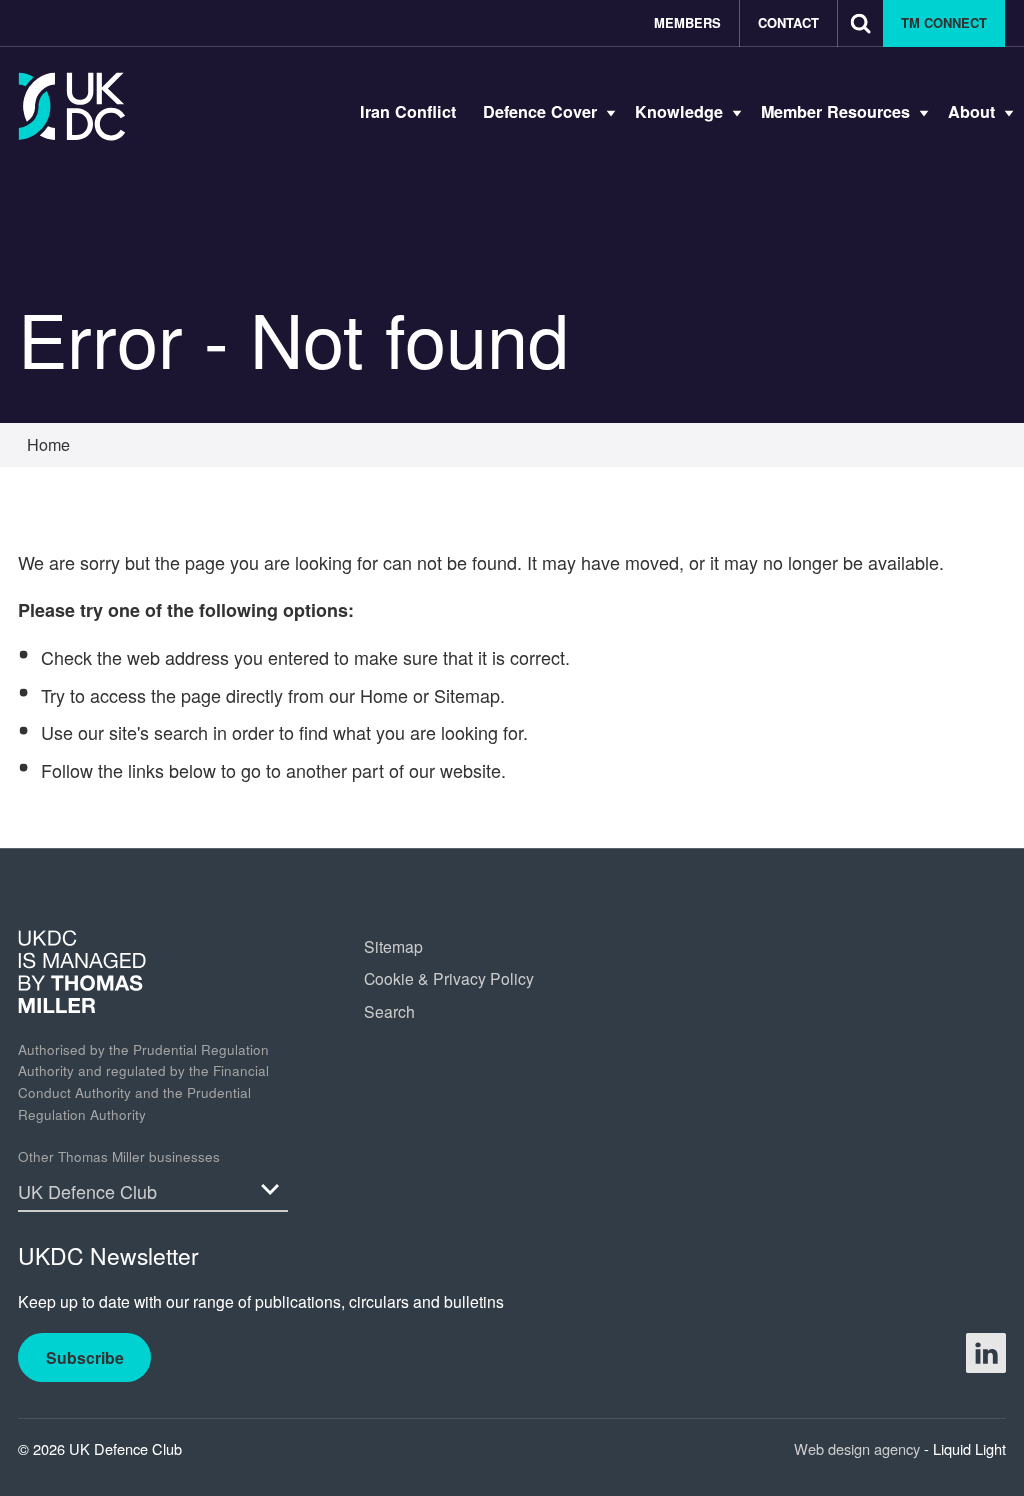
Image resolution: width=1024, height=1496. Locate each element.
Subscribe (85, 1357)
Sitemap (467, 695)
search (181, 732)
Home (384, 695)
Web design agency (859, 1448)
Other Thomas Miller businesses (119, 1156)
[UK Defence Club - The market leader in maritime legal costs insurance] (72, 106)
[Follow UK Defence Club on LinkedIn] (986, 1353)
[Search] (860, 23)
